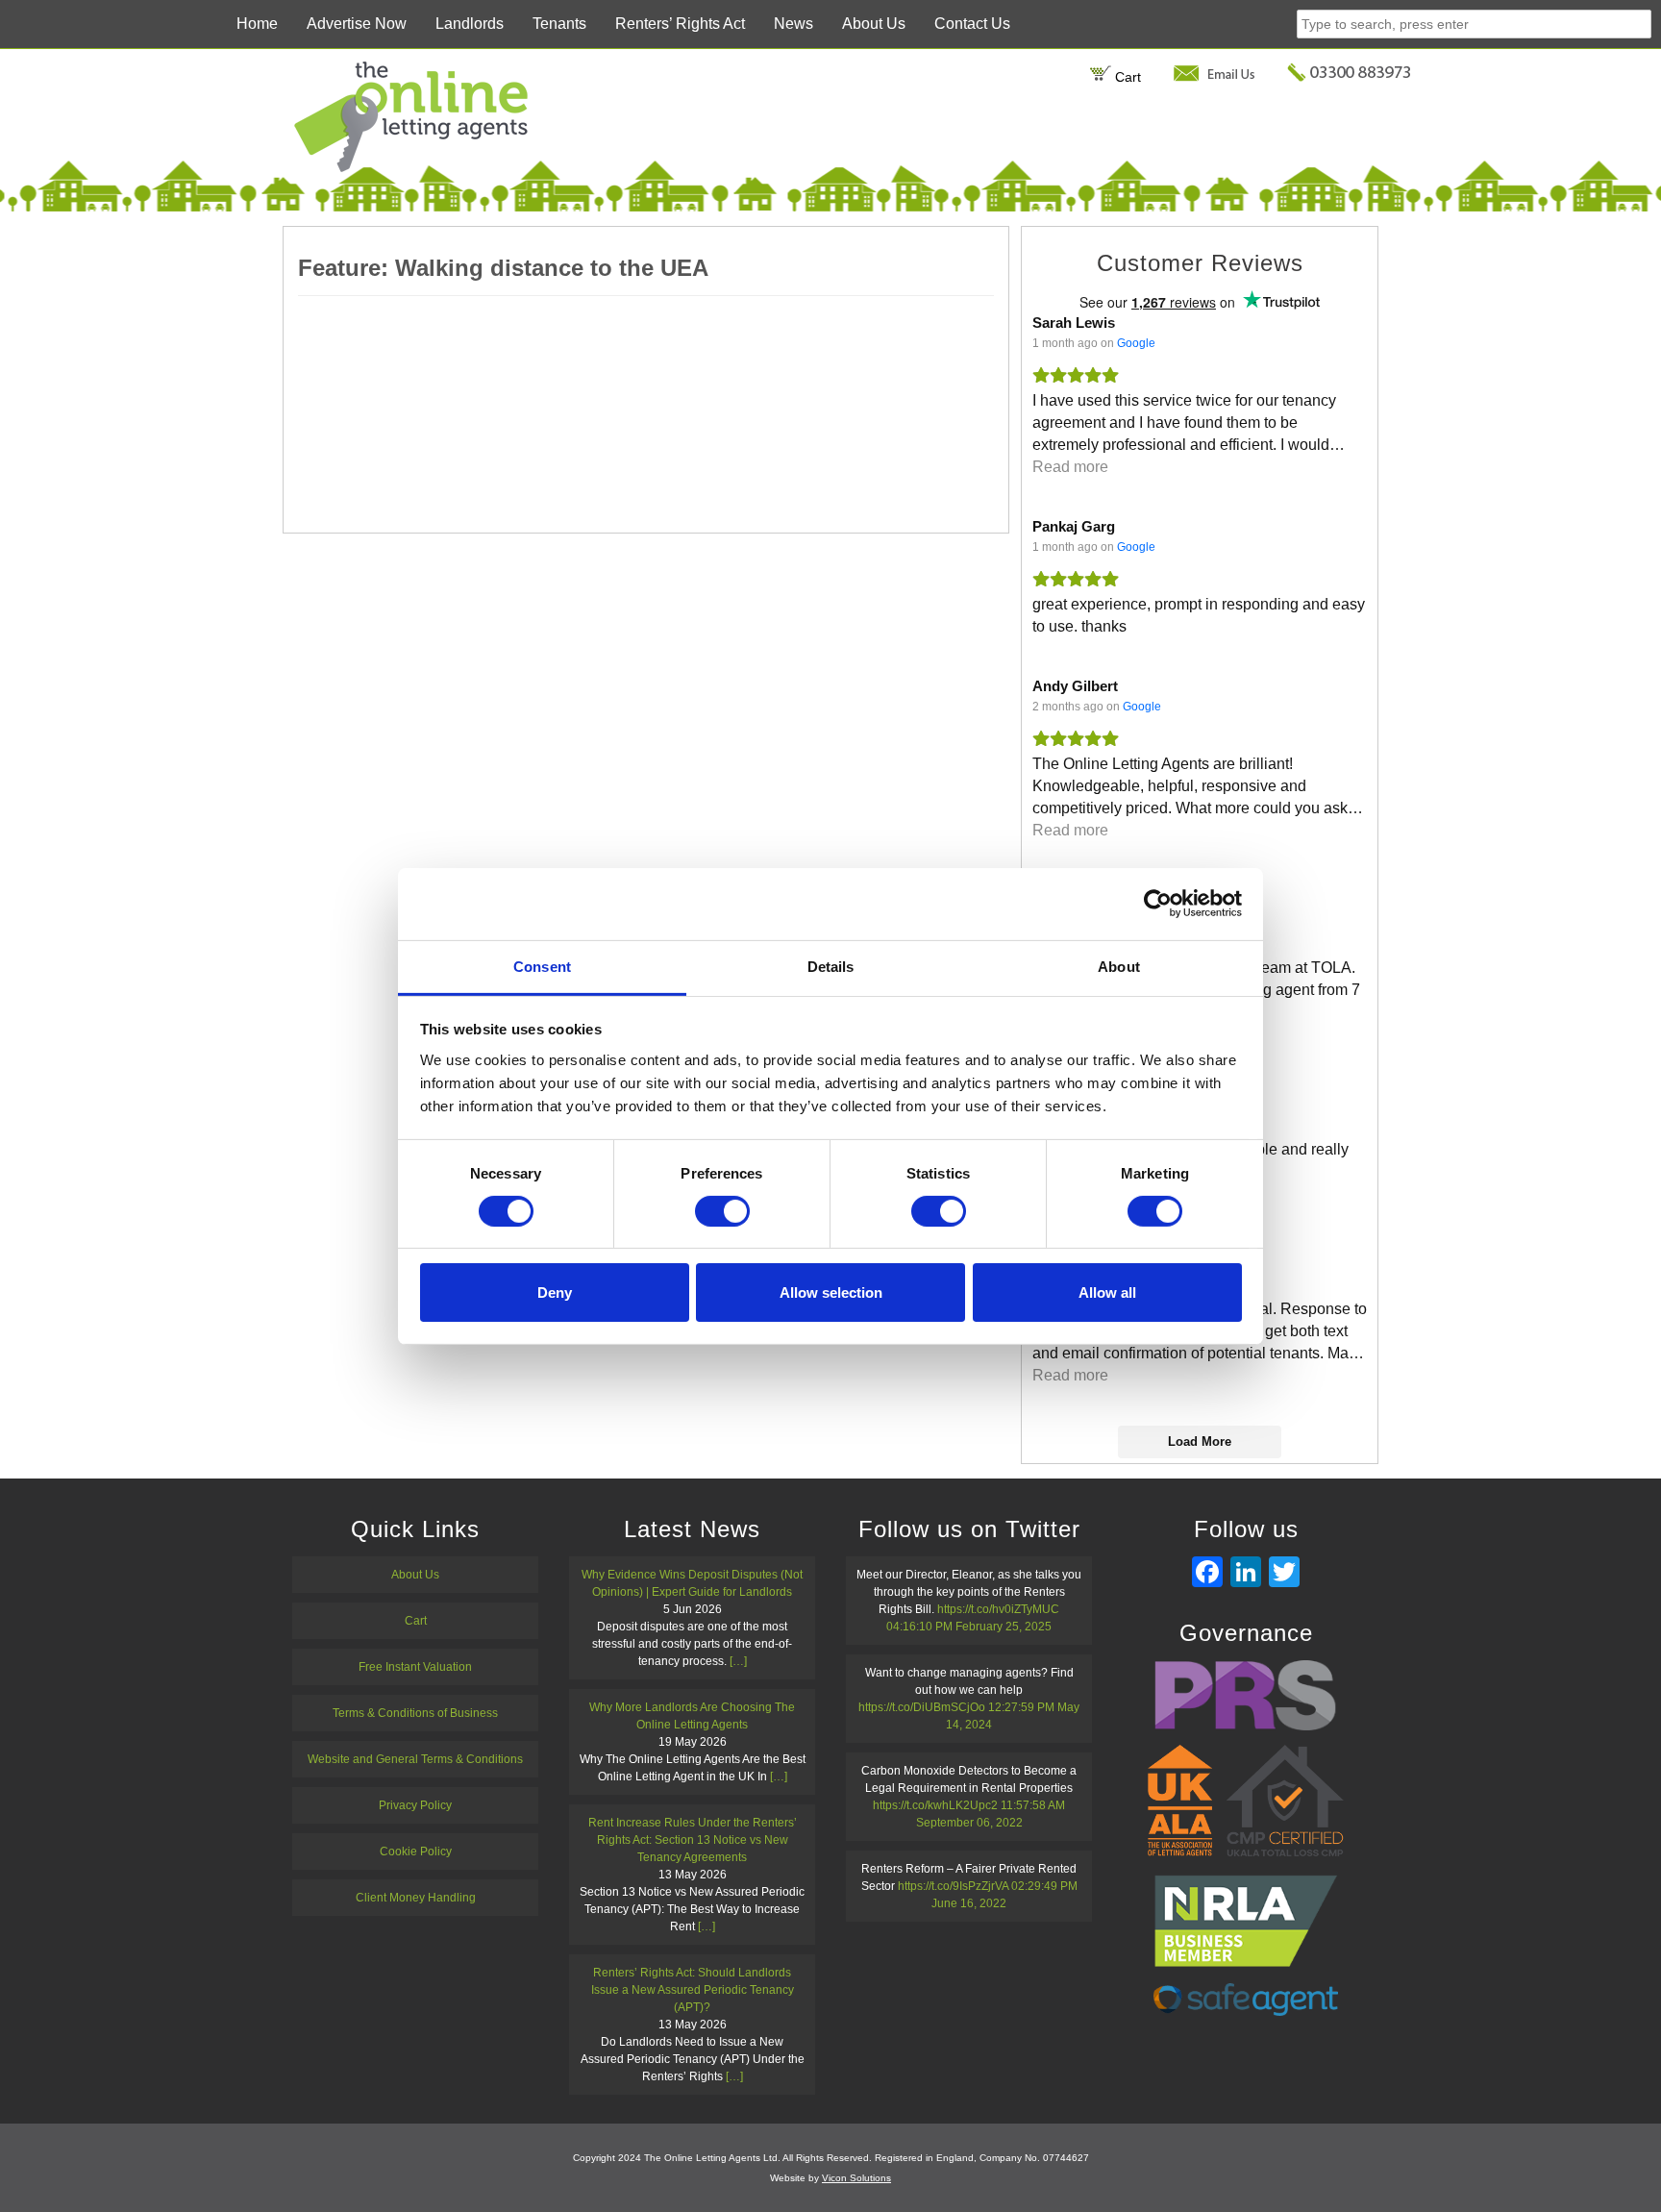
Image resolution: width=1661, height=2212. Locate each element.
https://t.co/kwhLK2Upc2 (935, 1805)
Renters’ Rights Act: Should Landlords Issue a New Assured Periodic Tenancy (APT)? (693, 1990)
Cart (1126, 77)
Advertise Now (357, 24)
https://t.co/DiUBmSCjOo (922, 1707)
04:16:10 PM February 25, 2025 (969, 1627)
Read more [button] (1070, 467)
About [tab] (1119, 966)
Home (257, 24)
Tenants (559, 24)
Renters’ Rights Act (680, 24)
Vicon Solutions (856, 2178)
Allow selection (831, 1292)
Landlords (470, 24)
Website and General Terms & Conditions (415, 1759)
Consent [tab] (542, 966)
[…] (738, 1661)
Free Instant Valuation (415, 1667)
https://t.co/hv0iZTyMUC (998, 1609)
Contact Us (972, 24)
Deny (555, 1292)
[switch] (722, 1211)
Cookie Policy (416, 1852)
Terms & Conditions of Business (415, 1713)
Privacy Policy (415, 1805)
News (793, 24)
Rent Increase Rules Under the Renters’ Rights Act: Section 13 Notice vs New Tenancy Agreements (693, 1840)
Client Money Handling (416, 1898)
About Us (874, 24)
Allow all (1107, 1292)
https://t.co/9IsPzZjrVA (953, 1886)
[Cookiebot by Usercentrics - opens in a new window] (1158, 904)
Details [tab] (831, 966)
